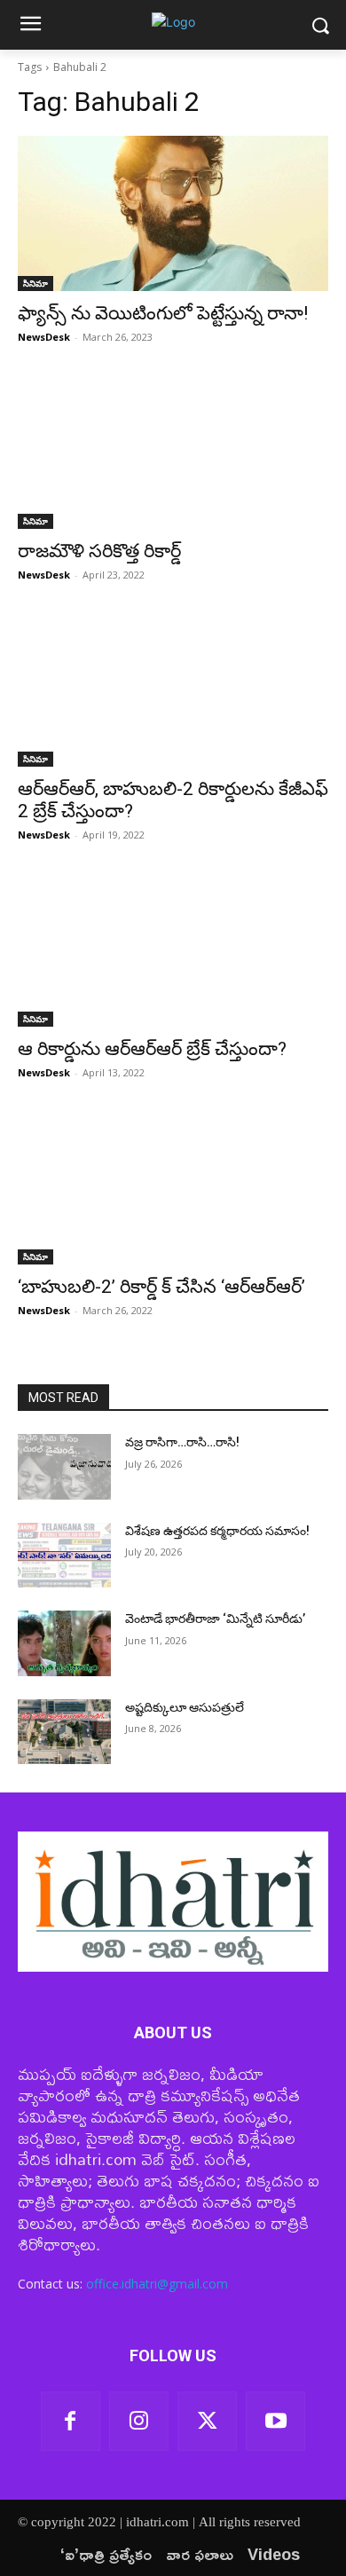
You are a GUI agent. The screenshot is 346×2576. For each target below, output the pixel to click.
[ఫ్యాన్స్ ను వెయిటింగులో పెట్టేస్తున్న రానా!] (173, 213)
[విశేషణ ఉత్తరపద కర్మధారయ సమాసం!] (64, 1556)
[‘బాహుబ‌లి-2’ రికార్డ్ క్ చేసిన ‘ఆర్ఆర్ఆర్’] (173, 1187)
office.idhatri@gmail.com (157, 2284)
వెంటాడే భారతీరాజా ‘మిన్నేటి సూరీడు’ (215, 1619)
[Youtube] (275, 2421)
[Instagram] (139, 2421)
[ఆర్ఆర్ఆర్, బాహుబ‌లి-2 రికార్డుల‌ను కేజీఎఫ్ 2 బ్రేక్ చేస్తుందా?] (173, 689)
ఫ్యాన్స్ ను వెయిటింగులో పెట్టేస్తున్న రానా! (165, 313)
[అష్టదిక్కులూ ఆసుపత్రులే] (64, 1732)
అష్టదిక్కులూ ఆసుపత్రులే (185, 1707)
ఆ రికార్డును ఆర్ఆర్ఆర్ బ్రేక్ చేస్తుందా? (152, 1049)
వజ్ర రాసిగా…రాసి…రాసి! (182, 1442)
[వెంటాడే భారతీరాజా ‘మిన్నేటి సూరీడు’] (64, 1643)
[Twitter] (207, 2421)
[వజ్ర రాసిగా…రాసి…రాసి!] (64, 1467)
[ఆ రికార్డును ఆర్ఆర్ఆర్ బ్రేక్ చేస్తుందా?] (173, 949)
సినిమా (35, 283)
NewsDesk (44, 337)
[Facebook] (71, 2421)
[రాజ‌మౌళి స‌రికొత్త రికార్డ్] (173, 451)
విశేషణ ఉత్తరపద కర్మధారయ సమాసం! (217, 1531)
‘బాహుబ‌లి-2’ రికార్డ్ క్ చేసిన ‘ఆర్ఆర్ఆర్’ (161, 1287)
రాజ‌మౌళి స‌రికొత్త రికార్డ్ (99, 551)
